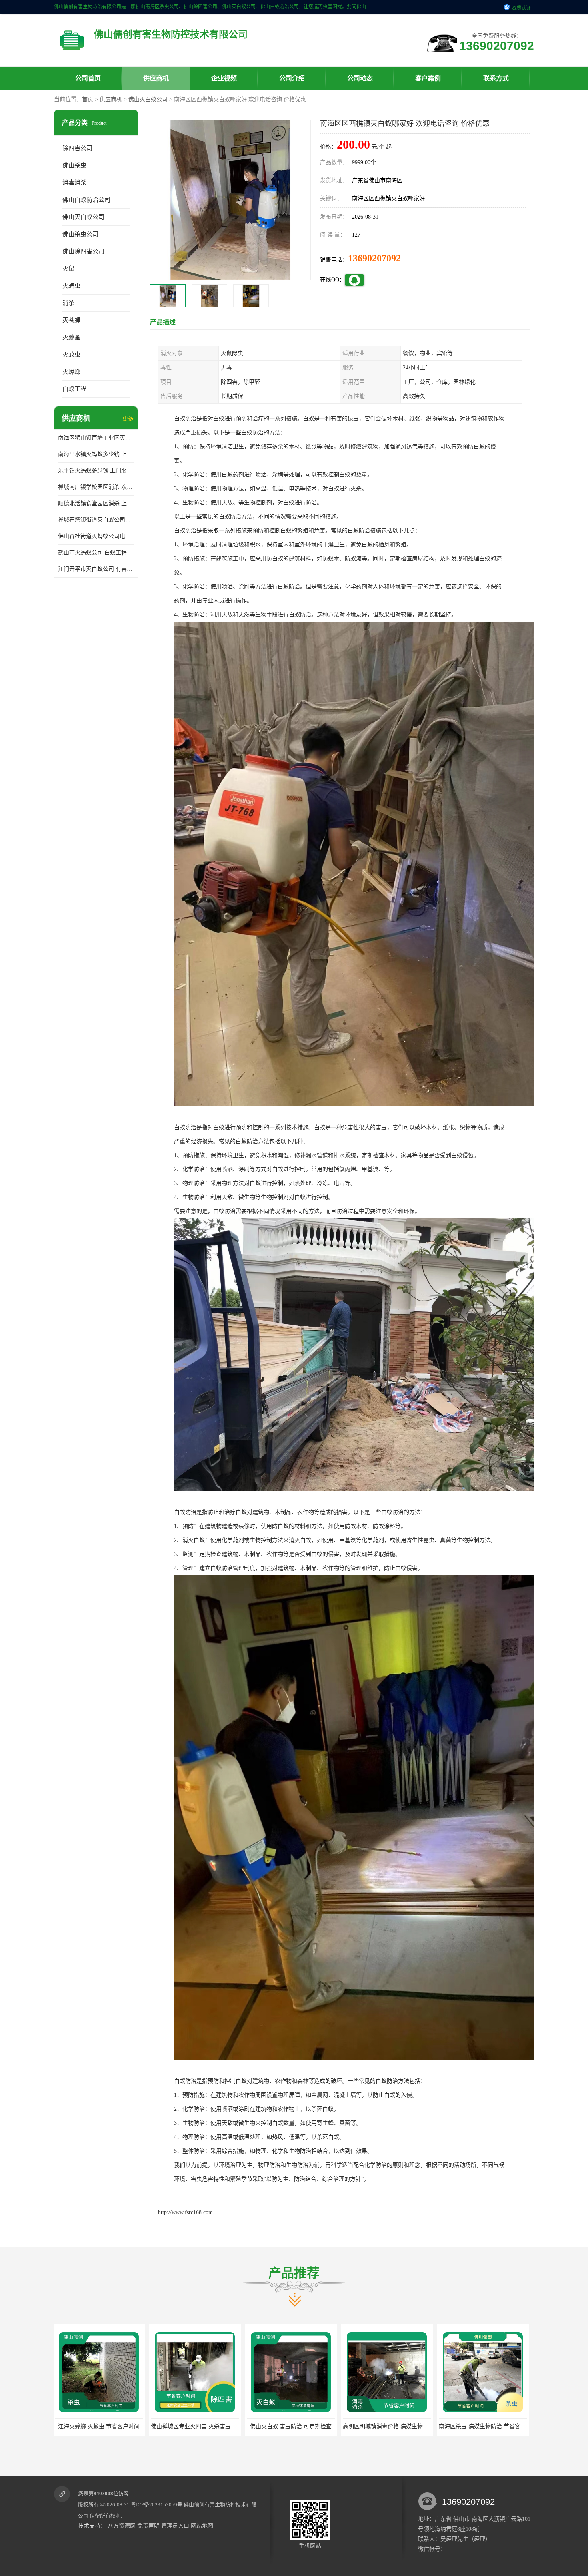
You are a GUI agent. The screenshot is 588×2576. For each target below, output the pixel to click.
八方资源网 (122, 2526)
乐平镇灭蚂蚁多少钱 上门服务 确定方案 (96, 471)
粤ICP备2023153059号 (157, 2505)
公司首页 (88, 78)
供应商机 (156, 78)
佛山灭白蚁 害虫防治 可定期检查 (100, 2426)
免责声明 (148, 2526)
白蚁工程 (74, 389)
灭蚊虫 (71, 355)
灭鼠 (68, 269)
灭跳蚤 (71, 337)
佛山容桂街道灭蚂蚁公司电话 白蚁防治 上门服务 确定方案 (96, 536)
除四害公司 (77, 148)
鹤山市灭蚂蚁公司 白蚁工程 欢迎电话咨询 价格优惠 (96, 553)
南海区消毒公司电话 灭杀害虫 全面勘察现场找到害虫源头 (416, 2426)
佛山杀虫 (74, 165)
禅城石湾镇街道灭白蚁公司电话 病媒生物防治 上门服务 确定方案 (96, 520)
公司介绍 (292, 78)
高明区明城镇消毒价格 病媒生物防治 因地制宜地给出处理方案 (229, 2426)
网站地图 (202, 2526)
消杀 (68, 303)
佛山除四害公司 (83, 251)
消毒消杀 (74, 183)
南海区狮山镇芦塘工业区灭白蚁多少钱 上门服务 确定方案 (96, 438)
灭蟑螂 (71, 372)
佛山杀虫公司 (80, 234)
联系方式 (496, 78)
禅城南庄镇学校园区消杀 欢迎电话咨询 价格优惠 (96, 487)
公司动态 (360, 78)
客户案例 (428, 78)
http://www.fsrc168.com (185, 2212)
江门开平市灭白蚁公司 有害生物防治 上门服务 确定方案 (96, 569)
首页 (88, 99)
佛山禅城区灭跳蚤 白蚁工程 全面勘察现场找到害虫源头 (509, 2426)
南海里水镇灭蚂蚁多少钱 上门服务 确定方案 (96, 454)
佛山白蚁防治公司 (86, 200)
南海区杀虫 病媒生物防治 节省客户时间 (297, 2426)
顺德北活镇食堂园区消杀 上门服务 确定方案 (96, 503)
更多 (128, 419)
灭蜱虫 (71, 286)
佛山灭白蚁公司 (148, 99)
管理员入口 (175, 2526)
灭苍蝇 (71, 320)
